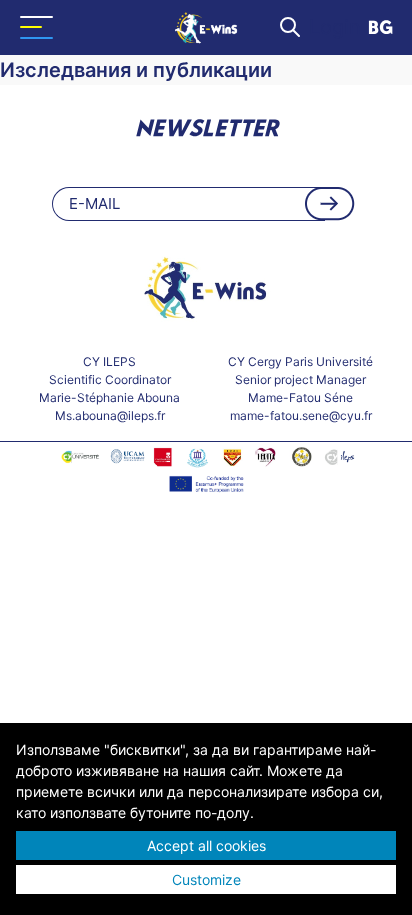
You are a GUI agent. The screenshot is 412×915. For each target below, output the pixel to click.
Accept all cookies (206, 845)
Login (335, 27)
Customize (206, 879)
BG (380, 29)
